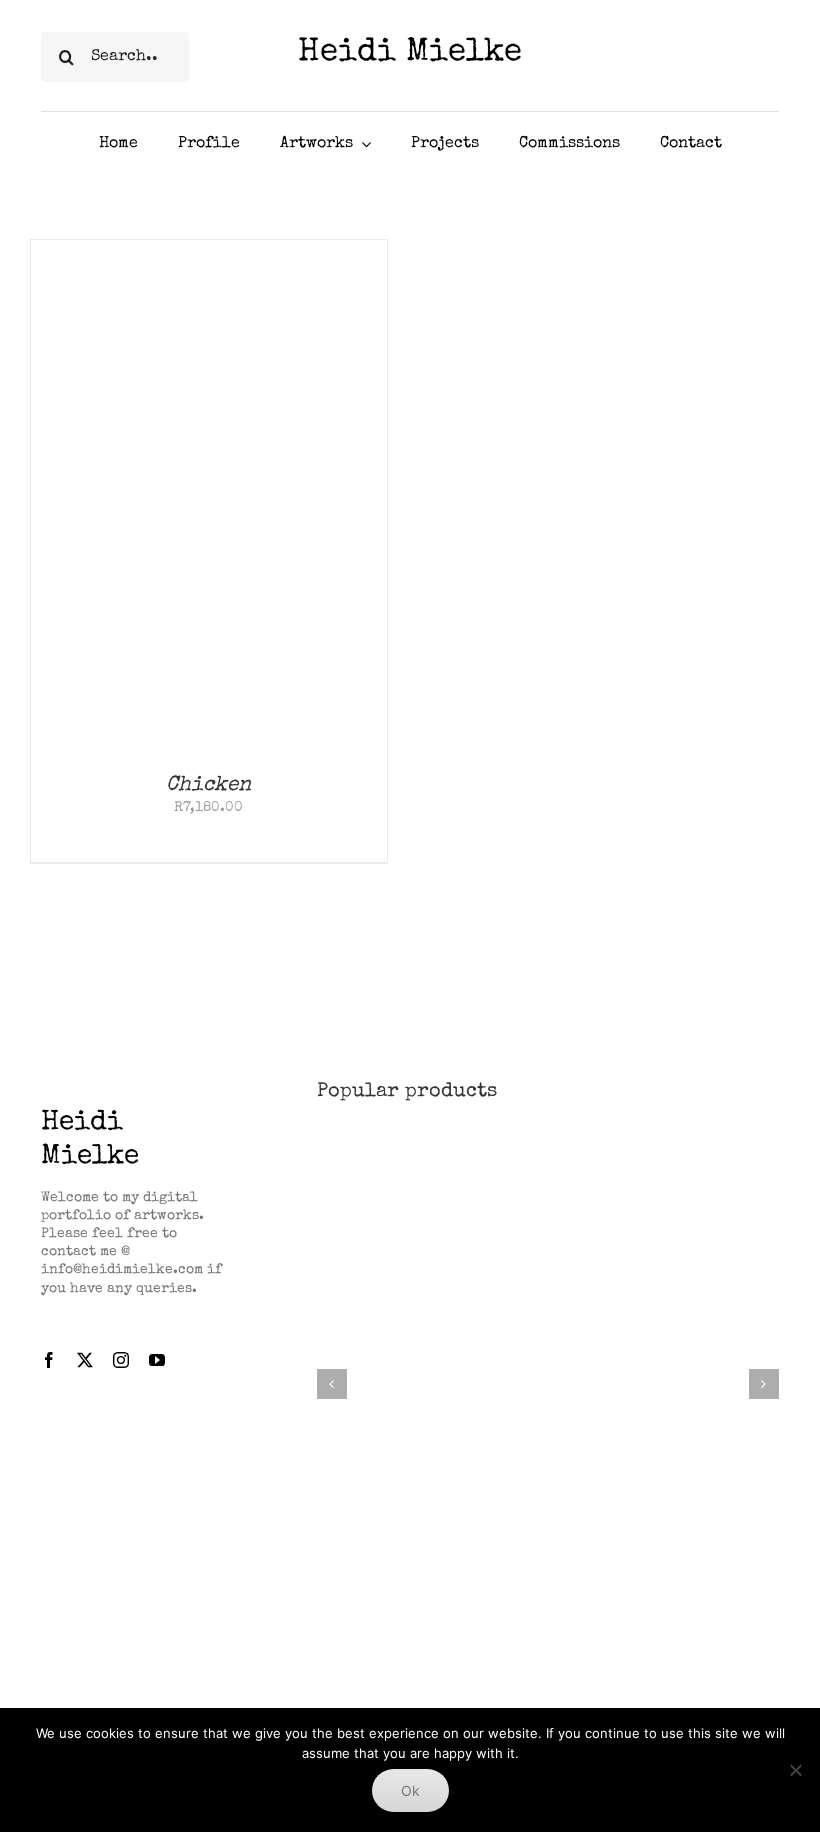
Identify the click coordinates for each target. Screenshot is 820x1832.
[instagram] (121, 1360)
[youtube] (157, 1360)
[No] (795, 1770)
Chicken (208, 785)
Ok (410, 1790)
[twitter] (85, 1360)
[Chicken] (209, 249)
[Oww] (548, 1149)
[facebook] (49, 1360)
